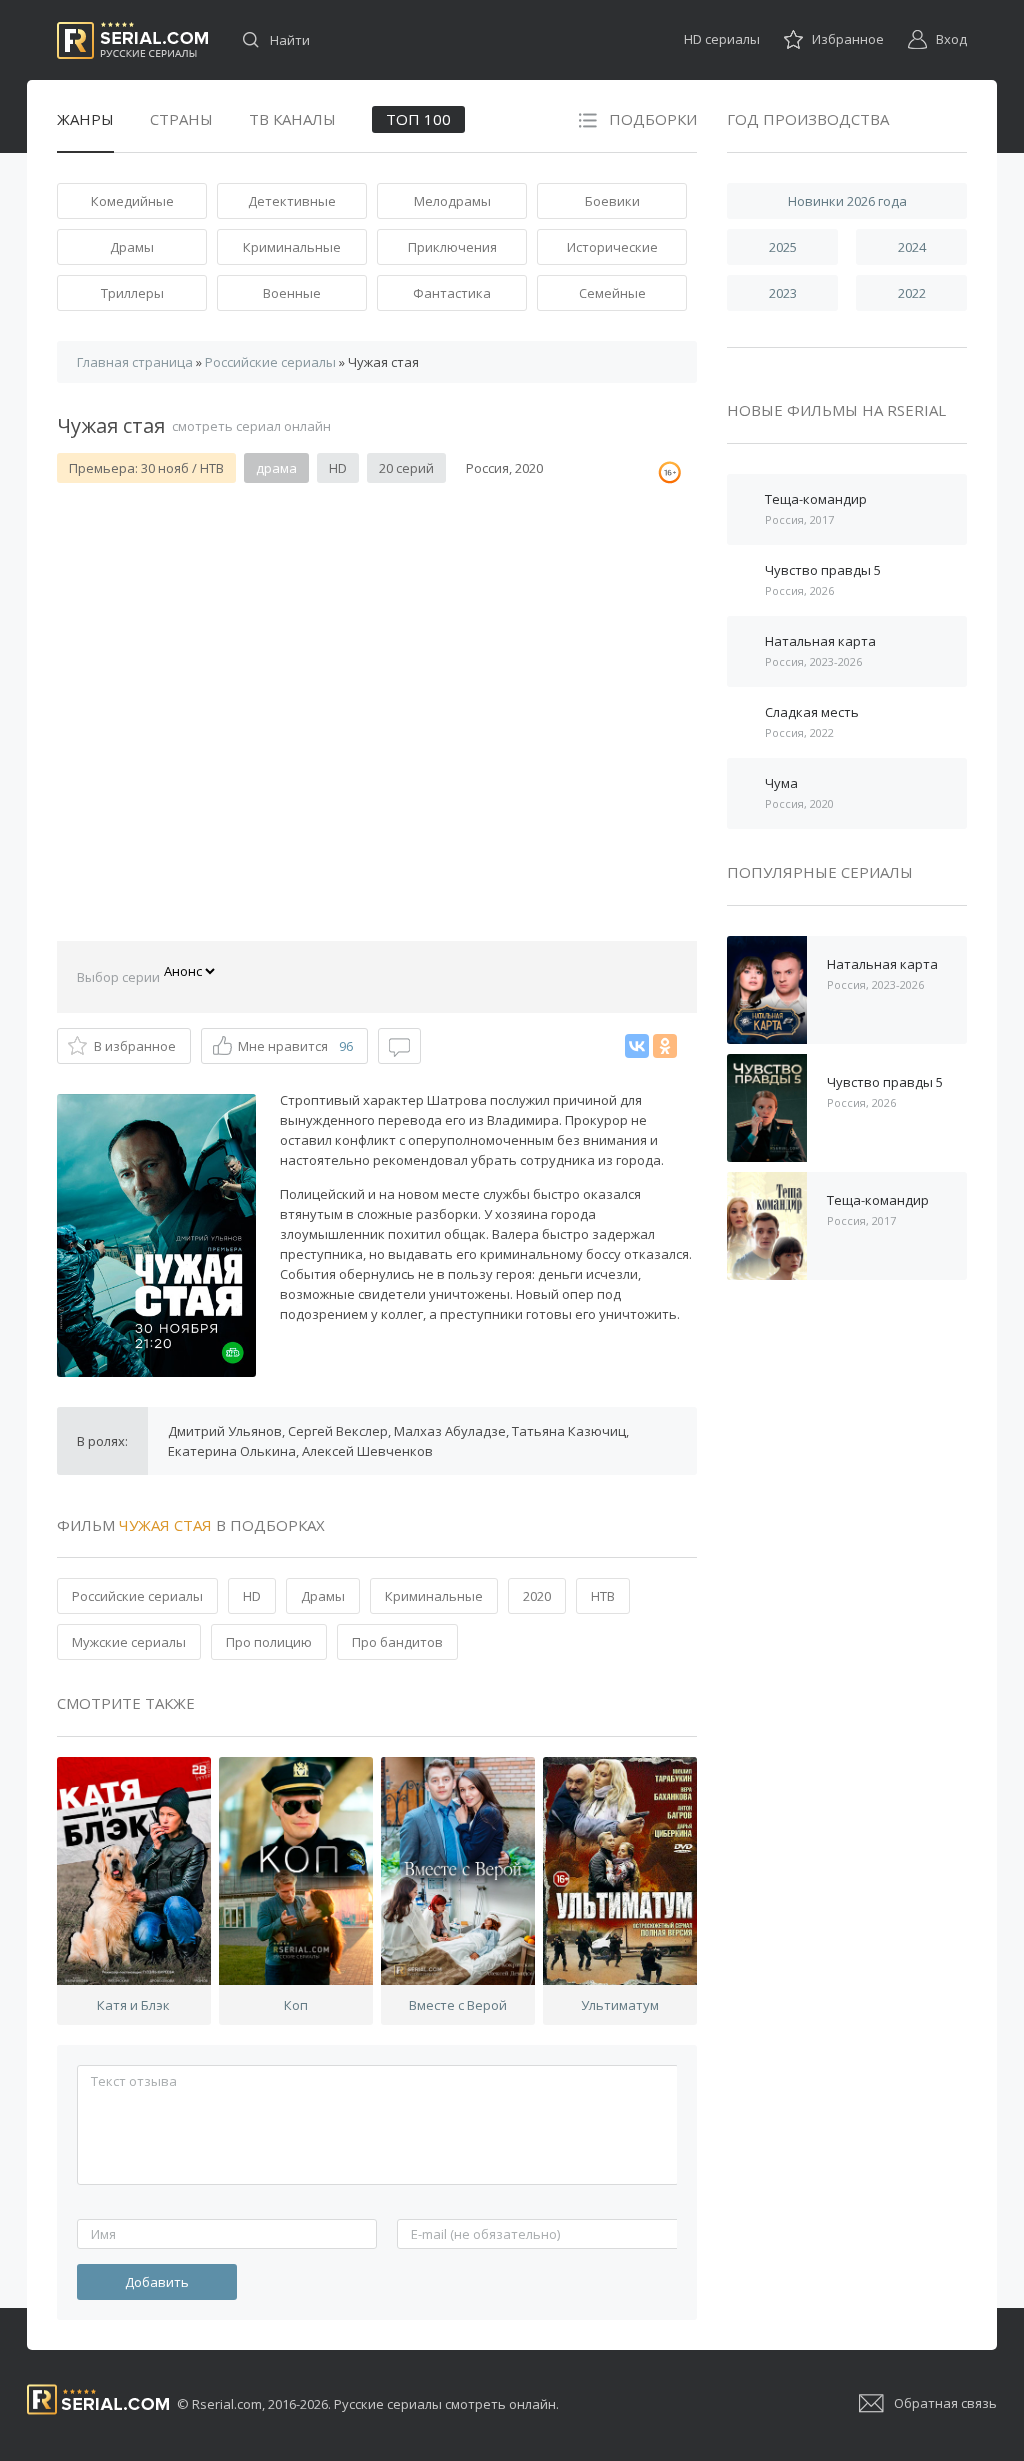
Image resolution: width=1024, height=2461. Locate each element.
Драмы (132, 247)
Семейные (612, 293)
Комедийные (132, 201)
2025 (783, 247)
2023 (783, 293)
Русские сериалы (132, 40)
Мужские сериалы (129, 1642)
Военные (292, 293)
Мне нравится (295, 1046)
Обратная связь (945, 2403)
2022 (912, 293)
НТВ (603, 1596)
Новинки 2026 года (847, 201)
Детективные (292, 201)
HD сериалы (722, 39)
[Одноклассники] (665, 1046)
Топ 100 (418, 119)
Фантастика (452, 293)
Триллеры (132, 293)
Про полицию (269, 1642)
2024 (912, 247)
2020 (537, 1596)
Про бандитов (397, 1642)
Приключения (452, 247)
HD (252, 1596)
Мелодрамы (452, 201)
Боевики (612, 201)
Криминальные (292, 247)
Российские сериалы (137, 1596)
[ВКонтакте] (637, 1046)
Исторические (612, 247)
